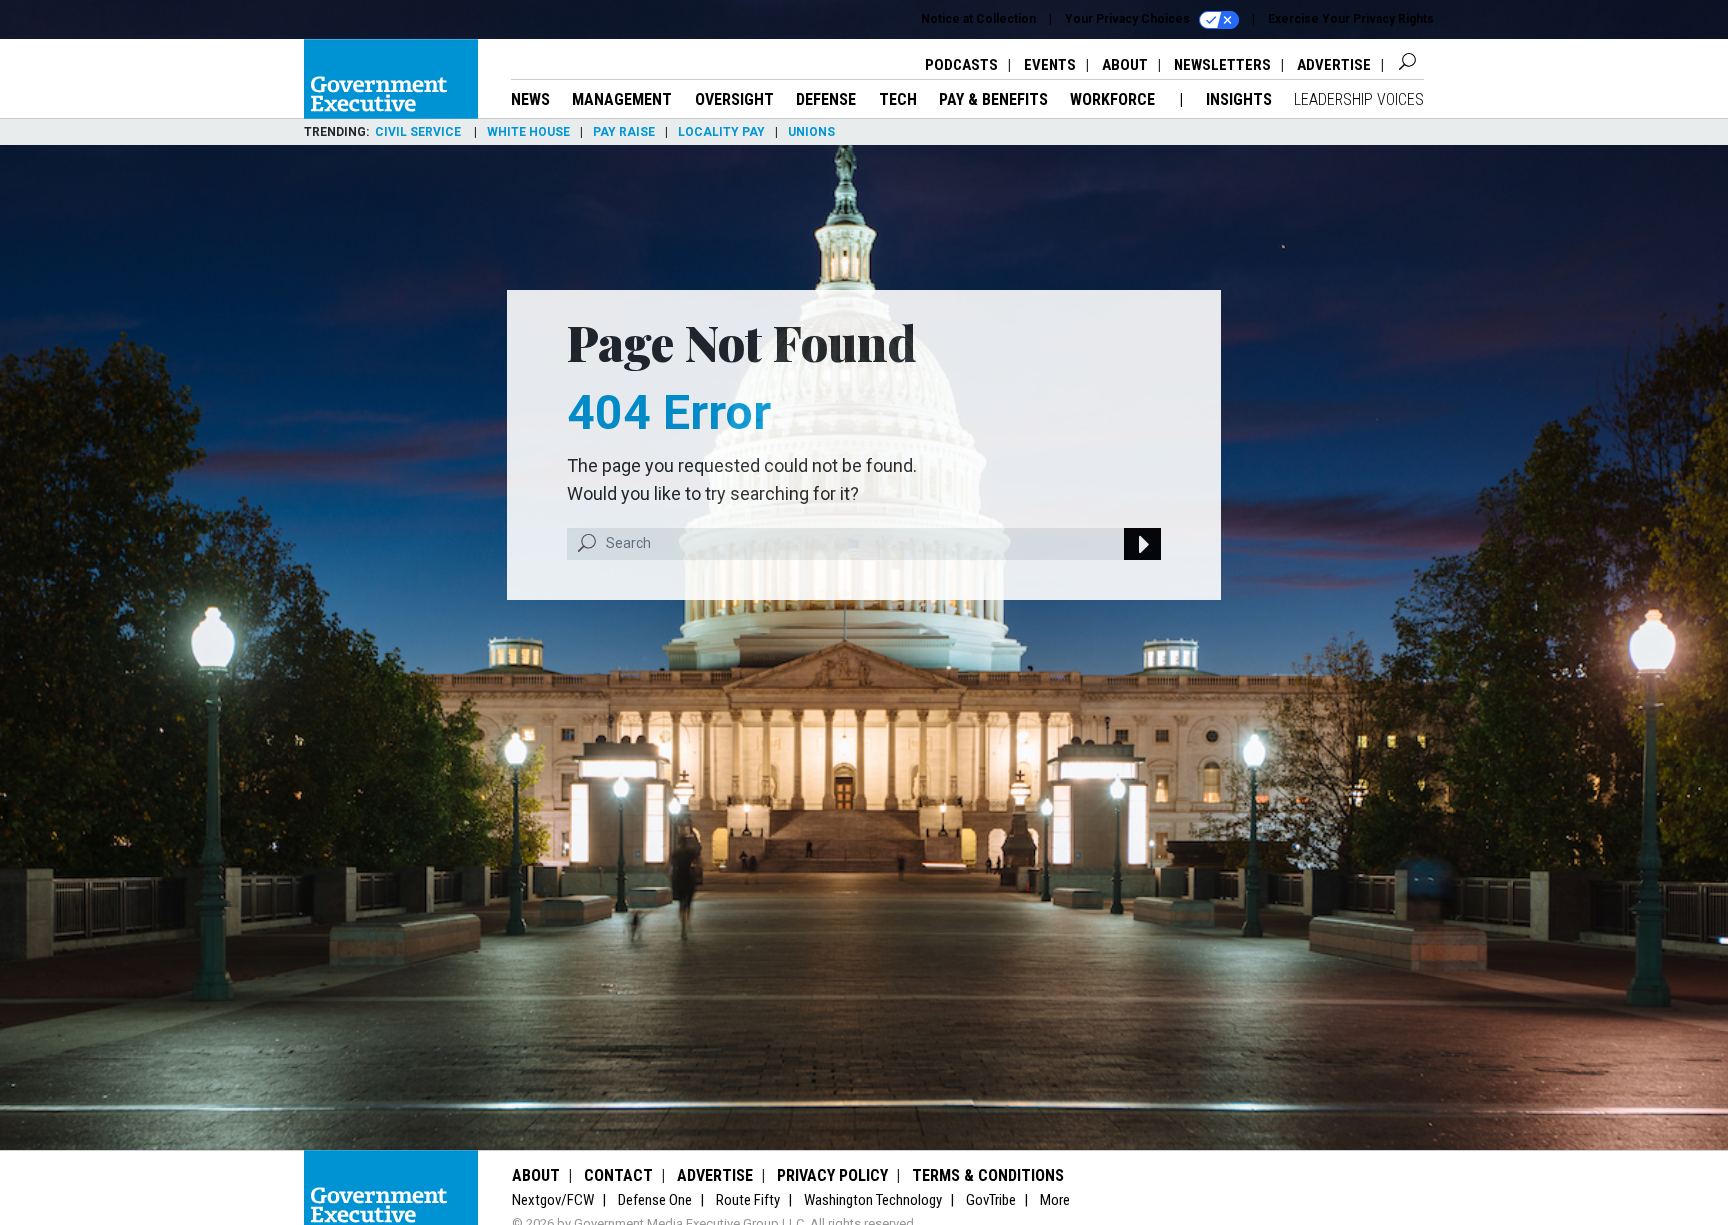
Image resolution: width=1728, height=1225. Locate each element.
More (1055, 1200)
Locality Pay (721, 132)
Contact (618, 1175)
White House (528, 132)
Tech (898, 99)
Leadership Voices (1359, 99)
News (530, 99)
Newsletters (1222, 65)
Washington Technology (873, 1200)
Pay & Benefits (993, 99)
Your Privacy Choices (1129, 19)
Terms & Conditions (988, 1175)
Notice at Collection (978, 19)
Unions (811, 132)
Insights (1239, 99)
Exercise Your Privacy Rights (1351, 19)
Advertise (1334, 65)
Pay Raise (624, 132)
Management (622, 99)
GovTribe (991, 1200)
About (1125, 65)
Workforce (1114, 99)
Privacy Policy (832, 1175)
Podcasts (961, 65)
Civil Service (419, 132)
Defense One (655, 1200)
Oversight (734, 99)
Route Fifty (748, 1200)
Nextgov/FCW (553, 1200)
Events (1050, 65)
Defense (826, 99)
